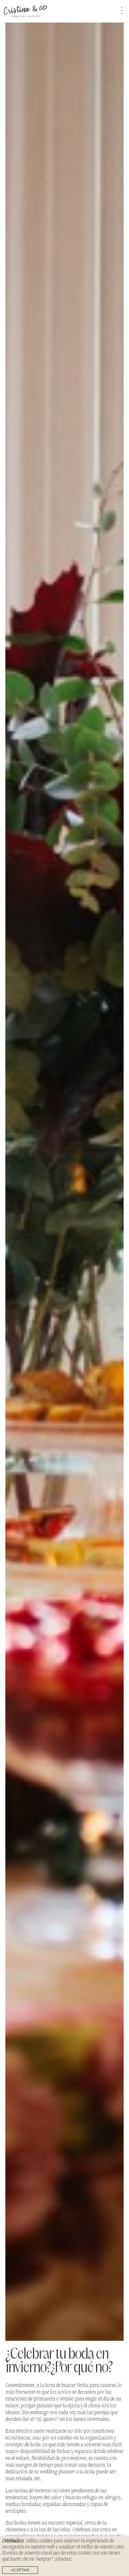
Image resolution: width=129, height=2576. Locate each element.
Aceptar (20, 2570)
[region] (64, 2556)
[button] (119, 11)
